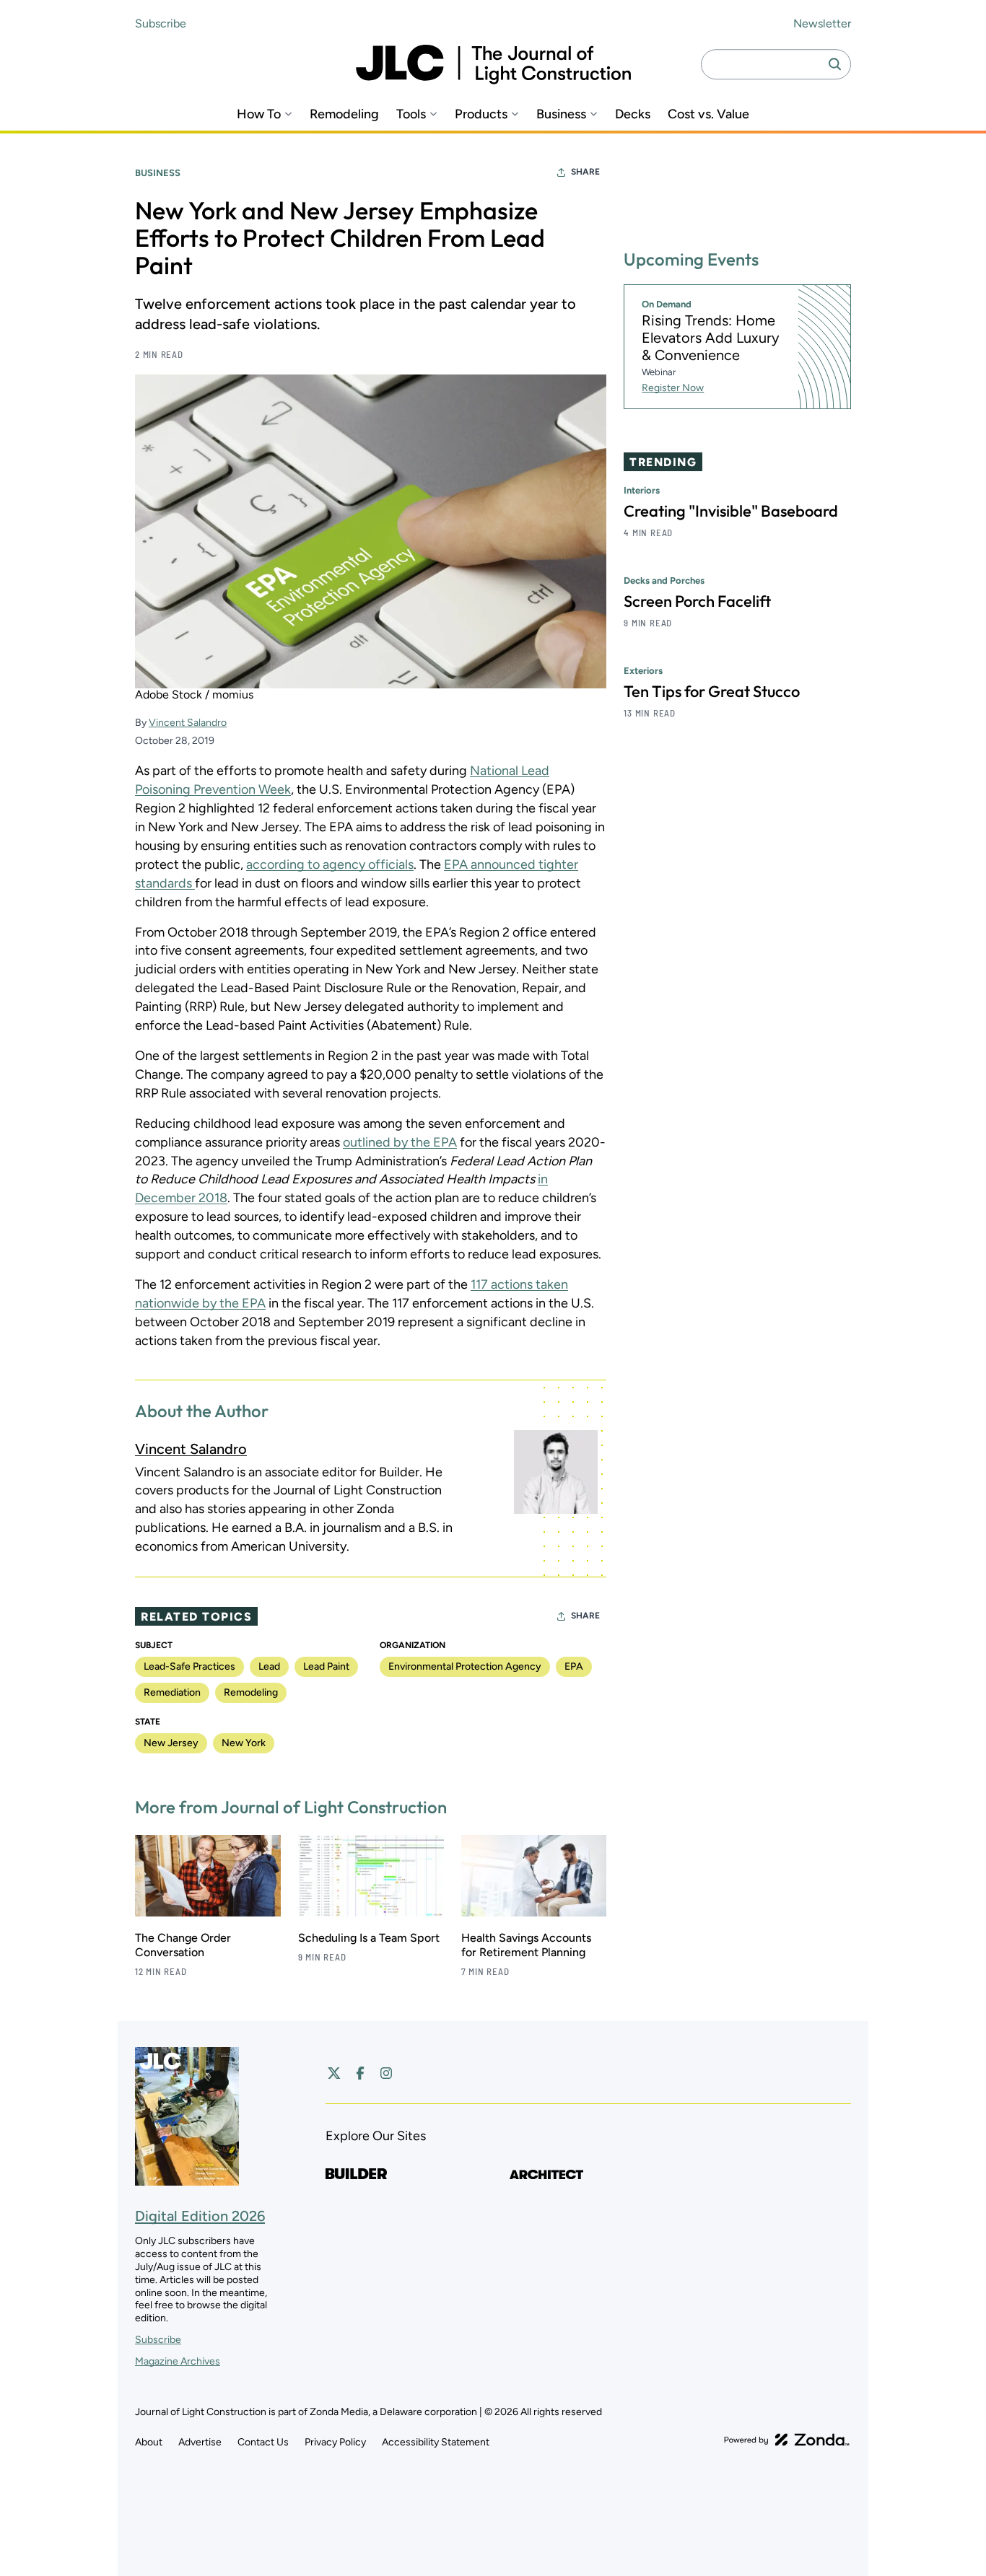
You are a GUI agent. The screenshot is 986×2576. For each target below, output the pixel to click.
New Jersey (171, 1743)
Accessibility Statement (436, 2442)
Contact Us (263, 2442)
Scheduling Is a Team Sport (369, 1938)
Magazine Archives (178, 2361)
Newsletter (822, 23)
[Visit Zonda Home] (787, 2440)
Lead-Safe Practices (189, 1666)
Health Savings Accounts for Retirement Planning (526, 1945)
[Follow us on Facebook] (360, 2073)
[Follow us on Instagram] (386, 2073)
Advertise (200, 2442)
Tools (411, 114)
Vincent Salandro (188, 723)
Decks (633, 114)
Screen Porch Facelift (697, 602)
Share (585, 172)
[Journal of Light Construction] (493, 65)
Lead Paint (326, 1666)
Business (561, 114)
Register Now (673, 388)
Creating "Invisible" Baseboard (731, 512)
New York (244, 1743)
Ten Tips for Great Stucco (712, 692)
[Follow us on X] (334, 2073)
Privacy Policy (335, 2442)
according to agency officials (330, 864)
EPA (574, 1666)
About (149, 2442)
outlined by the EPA (400, 1142)
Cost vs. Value (708, 114)
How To (259, 114)
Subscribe (161, 23)
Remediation (172, 1692)
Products (481, 114)
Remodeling (344, 114)
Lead (269, 1666)
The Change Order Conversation (183, 1945)
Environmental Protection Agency (465, 1666)
